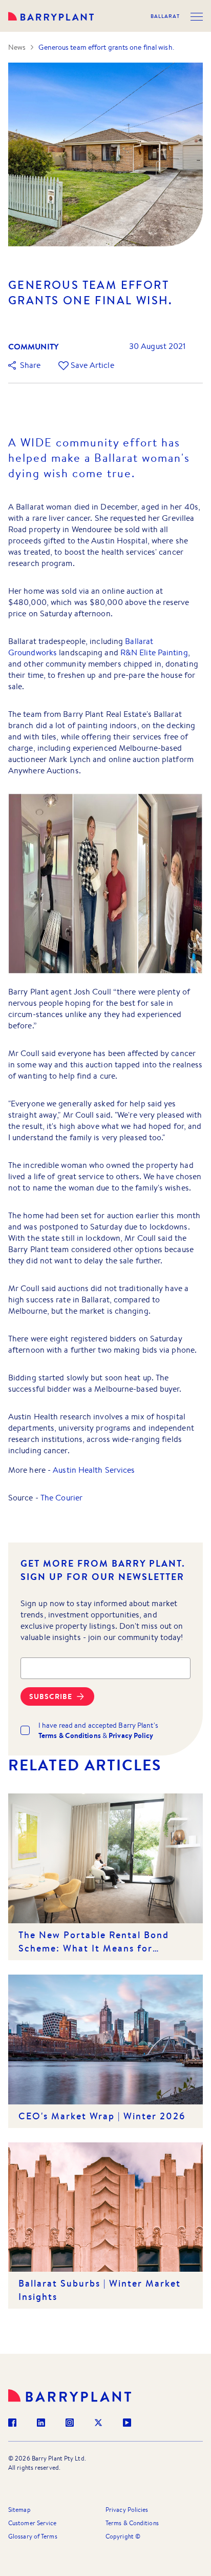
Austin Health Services (94, 1470)
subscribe (51, 1696)
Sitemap (19, 2510)
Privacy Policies (127, 2510)
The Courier (61, 1498)
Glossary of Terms (33, 2536)
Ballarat (165, 16)
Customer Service (33, 2523)
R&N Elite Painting (154, 652)
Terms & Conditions (132, 2523)
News (17, 47)
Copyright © (123, 2536)
